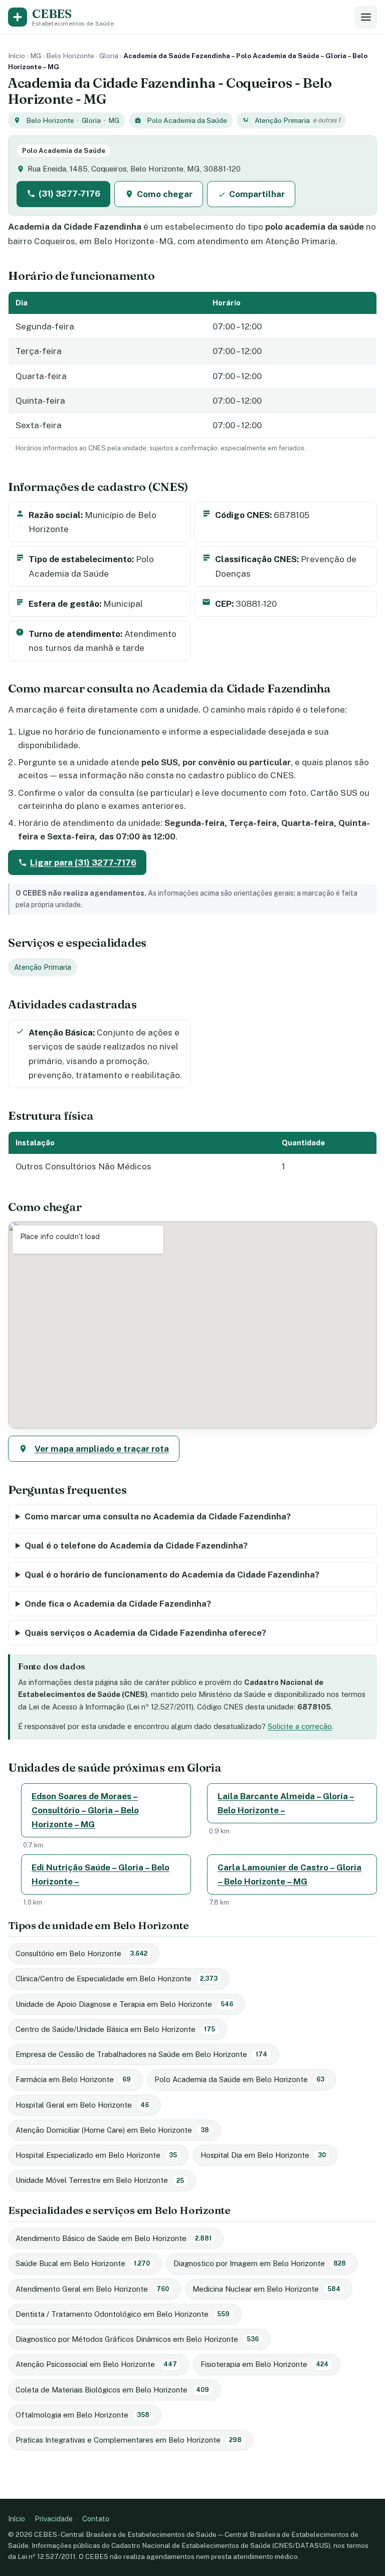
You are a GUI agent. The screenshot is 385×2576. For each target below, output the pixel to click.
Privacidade (54, 2519)
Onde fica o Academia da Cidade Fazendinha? (118, 1604)
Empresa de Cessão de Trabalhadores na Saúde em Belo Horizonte (141, 2054)
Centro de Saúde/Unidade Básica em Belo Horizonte (115, 2029)
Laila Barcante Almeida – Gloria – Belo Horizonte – (286, 1803)
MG (36, 56)
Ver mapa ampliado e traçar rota (102, 1449)
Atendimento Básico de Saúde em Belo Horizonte (114, 2238)
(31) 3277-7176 (69, 194)
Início (17, 56)
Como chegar (165, 194)
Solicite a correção (300, 1726)
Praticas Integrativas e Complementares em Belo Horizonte (129, 2440)
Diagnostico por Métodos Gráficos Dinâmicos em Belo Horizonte (137, 2339)
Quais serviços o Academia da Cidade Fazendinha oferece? (145, 1633)
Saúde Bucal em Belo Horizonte (83, 2263)
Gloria (109, 56)
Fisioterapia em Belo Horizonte (264, 2364)
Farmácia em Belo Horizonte (73, 2079)
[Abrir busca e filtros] (366, 17)
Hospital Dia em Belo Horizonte (263, 2155)
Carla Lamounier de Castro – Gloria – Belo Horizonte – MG (290, 1874)
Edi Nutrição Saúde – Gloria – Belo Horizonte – (101, 1874)
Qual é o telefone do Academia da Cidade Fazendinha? (136, 1545)
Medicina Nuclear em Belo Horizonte (266, 2288)
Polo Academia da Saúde (187, 120)
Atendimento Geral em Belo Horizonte (92, 2288)
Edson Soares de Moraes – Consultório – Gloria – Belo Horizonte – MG (85, 1810)
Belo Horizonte (70, 56)
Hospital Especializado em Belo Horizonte (96, 2155)
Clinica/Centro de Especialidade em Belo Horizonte (117, 1979)
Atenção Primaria (282, 120)
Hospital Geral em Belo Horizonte (82, 2105)
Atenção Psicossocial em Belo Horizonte (96, 2364)
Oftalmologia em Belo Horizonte (82, 2415)
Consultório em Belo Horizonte (81, 1953)
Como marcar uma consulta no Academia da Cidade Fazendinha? (158, 1516)
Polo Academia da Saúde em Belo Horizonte (239, 2079)
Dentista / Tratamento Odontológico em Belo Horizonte (123, 2313)
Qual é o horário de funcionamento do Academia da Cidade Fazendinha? (172, 1575)
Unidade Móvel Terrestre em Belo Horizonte (100, 2180)
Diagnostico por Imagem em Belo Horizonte (260, 2263)
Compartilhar (257, 194)
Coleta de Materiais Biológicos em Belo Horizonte (112, 2389)
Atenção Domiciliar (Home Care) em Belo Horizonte (112, 2130)
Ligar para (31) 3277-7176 (83, 863)
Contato (96, 2519)
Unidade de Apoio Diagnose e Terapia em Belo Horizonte (124, 2004)
